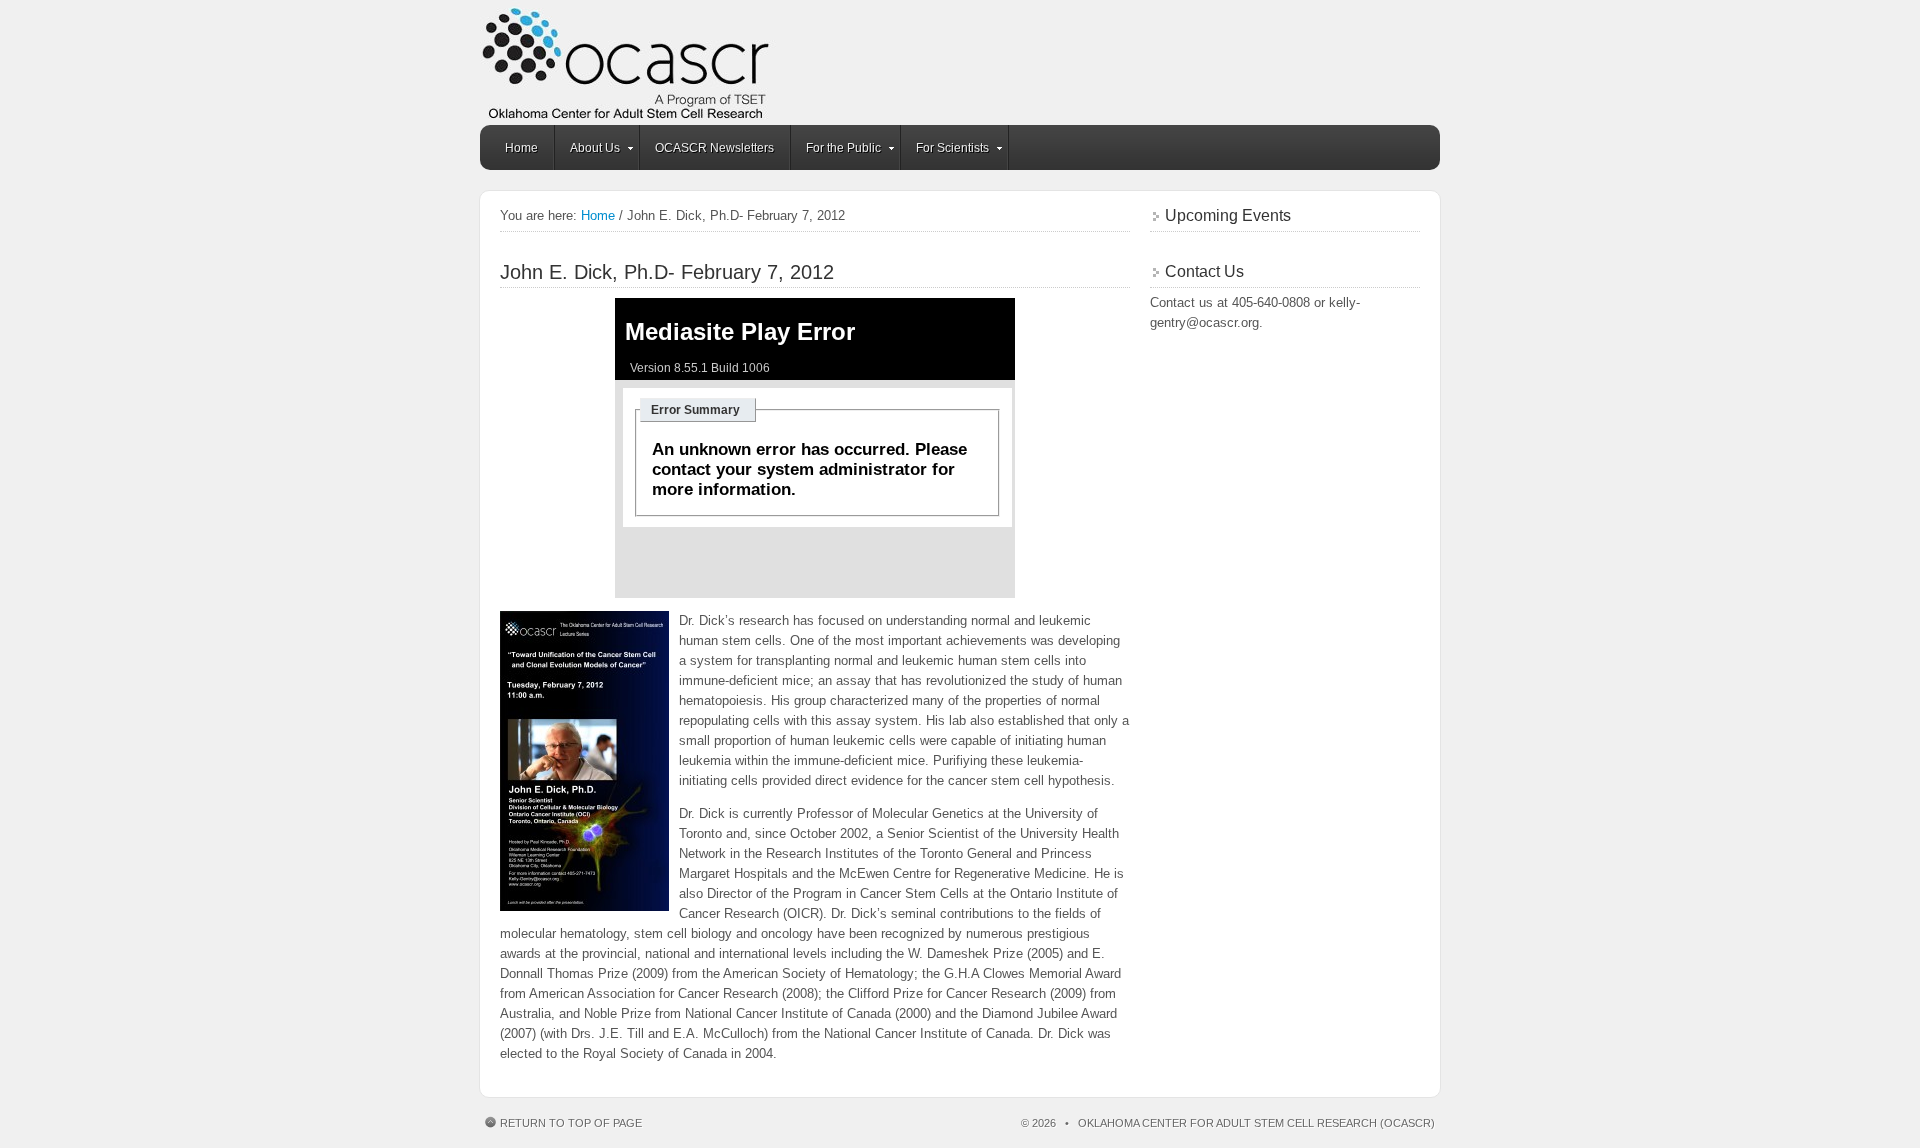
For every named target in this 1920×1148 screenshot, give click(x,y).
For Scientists (945, 151)
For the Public (836, 151)
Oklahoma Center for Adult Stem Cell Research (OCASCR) (960, 62)
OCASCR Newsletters (714, 148)
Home (521, 148)
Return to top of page (571, 1123)
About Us (587, 151)
